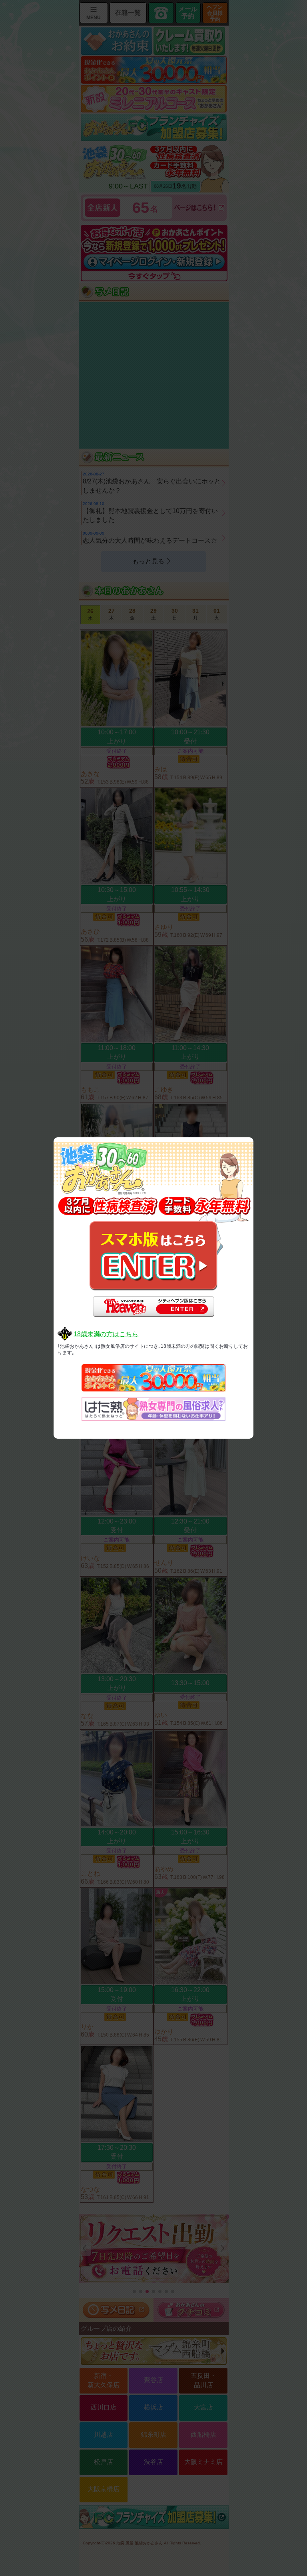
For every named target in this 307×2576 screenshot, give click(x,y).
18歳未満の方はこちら (106, 1334)
